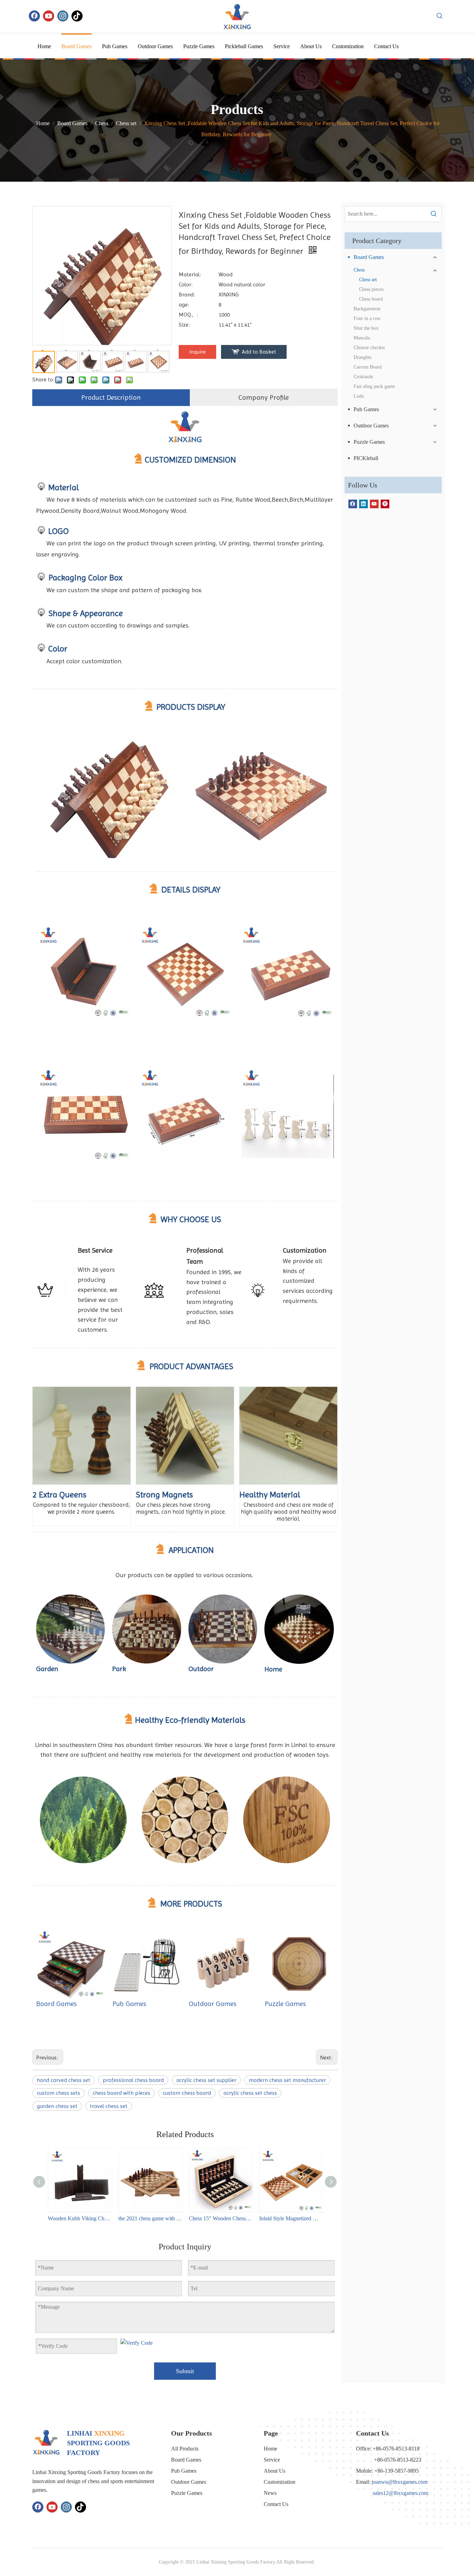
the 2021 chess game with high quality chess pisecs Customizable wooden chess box (150, 2218)
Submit (185, 2371)
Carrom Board (368, 367)
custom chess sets (58, 2093)
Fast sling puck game (374, 386)
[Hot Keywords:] (440, 16)
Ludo (359, 396)
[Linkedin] (363, 504)
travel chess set (109, 2106)
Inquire (197, 352)
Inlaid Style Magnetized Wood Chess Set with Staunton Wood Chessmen (291, 2218)
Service (272, 2460)
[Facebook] (34, 16)
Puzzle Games (285, 2004)
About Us (274, 2471)
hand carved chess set (64, 2080)
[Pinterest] (385, 504)
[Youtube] (49, 16)
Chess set (368, 280)
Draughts (362, 357)
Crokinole (363, 377)
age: (184, 305)
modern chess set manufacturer (287, 2080)
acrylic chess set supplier (206, 2080)
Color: (186, 284)
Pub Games (129, 2004)
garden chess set (57, 2106)
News (270, 2493)
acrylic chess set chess (250, 2093)
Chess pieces (371, 289)
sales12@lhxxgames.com (400, 2493)
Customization (280, 2482)
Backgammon (367, 309)
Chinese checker (369, 348)
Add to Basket (259, 352)
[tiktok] (77, 16)
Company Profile (264, 397)
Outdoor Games (213, 2004)
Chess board (371, 299)
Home (270, 2449)
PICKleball (366, 458)
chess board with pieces (121, 2093)
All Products (185, 2449)
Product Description (111, 397)
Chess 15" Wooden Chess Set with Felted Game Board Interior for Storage (221, 2218)
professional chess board (133, 2080)
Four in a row (367, 318)
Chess (359, 270)
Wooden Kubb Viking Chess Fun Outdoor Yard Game (80, 2218)
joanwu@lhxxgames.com (400, 2482)
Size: (184, 325)
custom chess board (187, 2093)
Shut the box (366, 328)
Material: (190, 274)
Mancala (362, 338)
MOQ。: (188, 315)
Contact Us (276, 2504)
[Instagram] (63, 16)
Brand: (187, 295)
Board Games (56, 2004)
